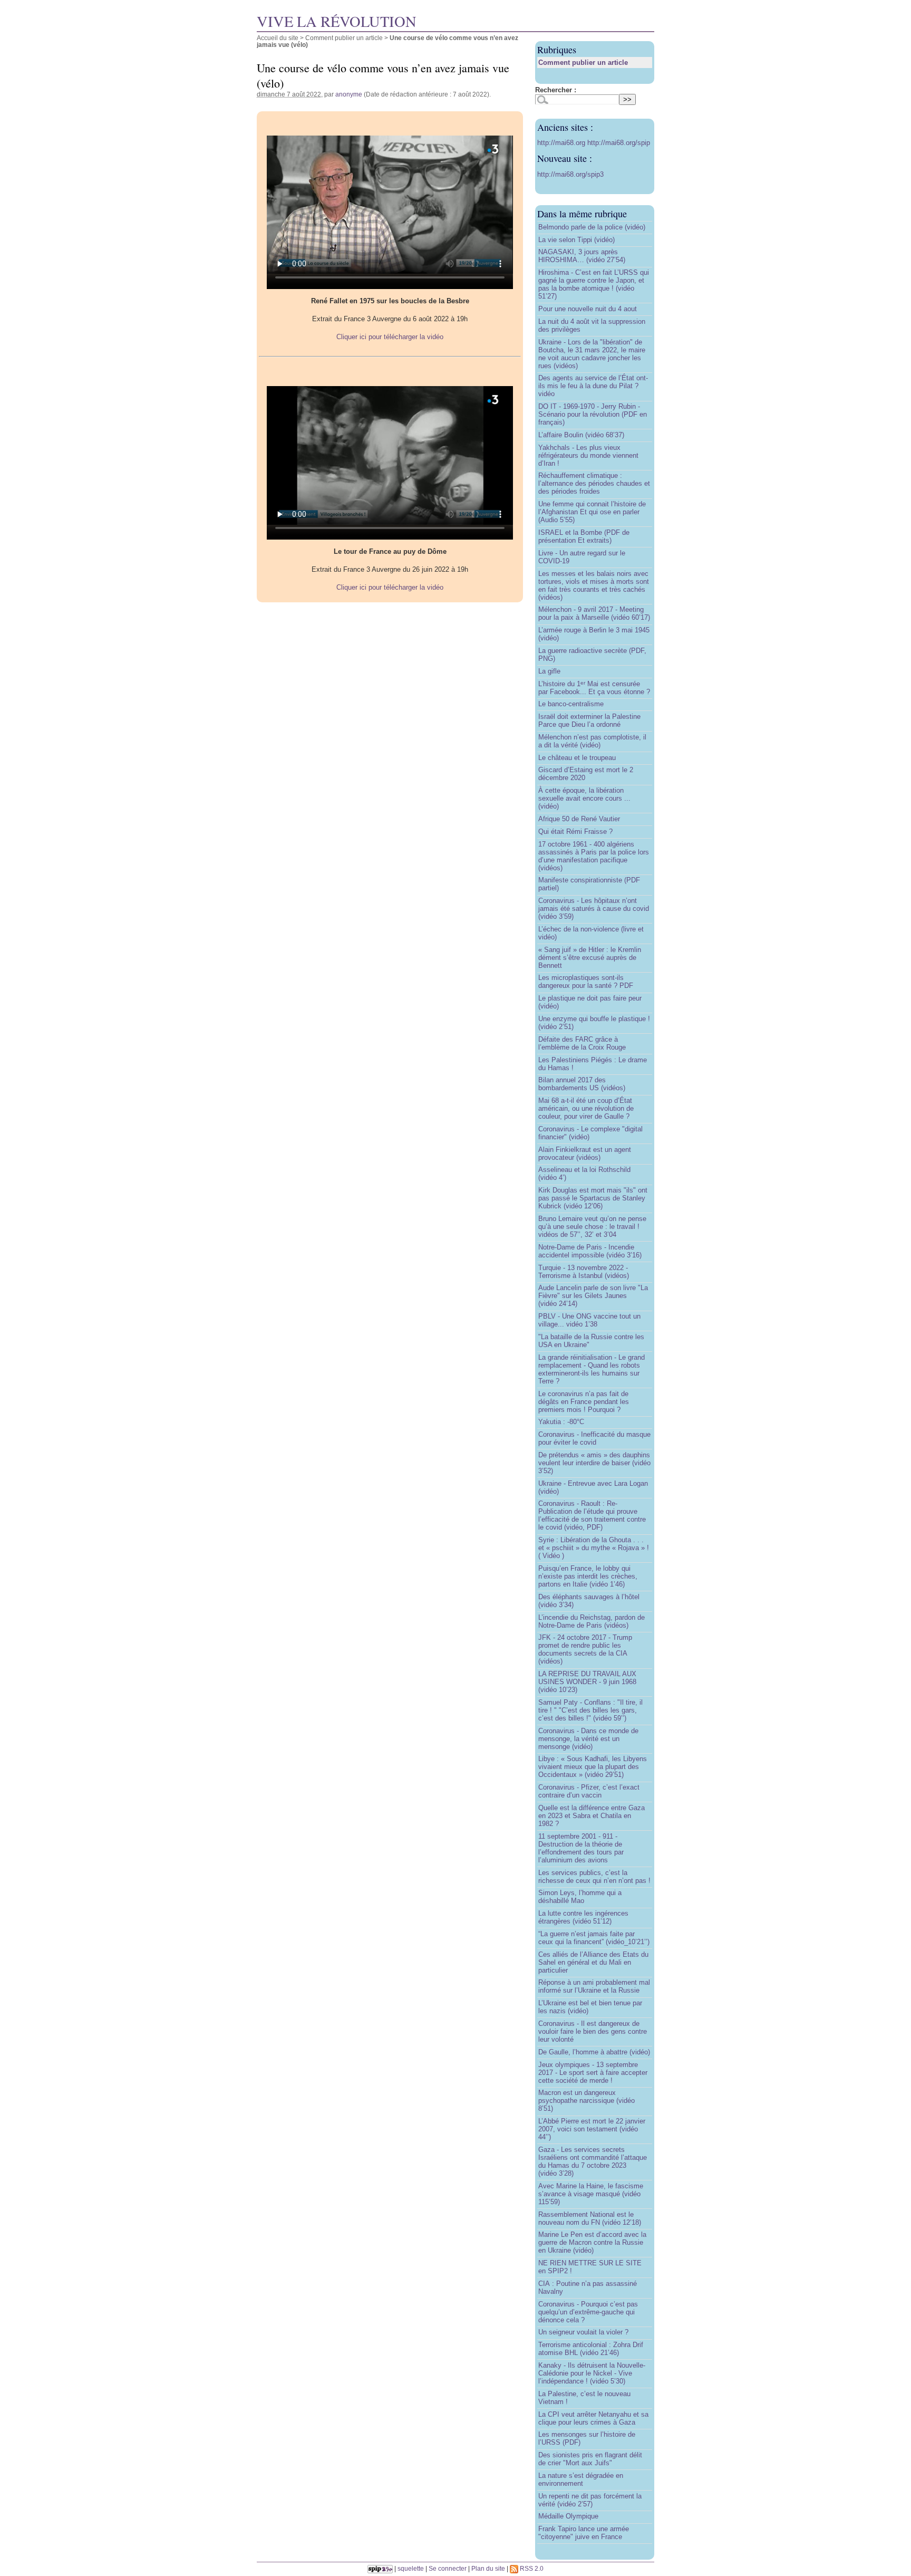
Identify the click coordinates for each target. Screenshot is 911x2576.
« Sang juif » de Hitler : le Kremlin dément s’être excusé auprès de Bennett (590, 958)
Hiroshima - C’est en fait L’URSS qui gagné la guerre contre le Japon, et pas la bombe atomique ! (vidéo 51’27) (594, 284)
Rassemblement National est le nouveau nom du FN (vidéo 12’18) (590, 2218)
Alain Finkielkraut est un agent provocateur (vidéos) (585, 1154)
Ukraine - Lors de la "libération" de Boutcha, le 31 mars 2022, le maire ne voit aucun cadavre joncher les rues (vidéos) (592, 354)
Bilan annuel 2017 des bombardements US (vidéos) (582, 1084)
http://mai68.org (562, 143)
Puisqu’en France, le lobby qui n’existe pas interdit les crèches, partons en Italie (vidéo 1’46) (588, 1576)
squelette (411, 2568)
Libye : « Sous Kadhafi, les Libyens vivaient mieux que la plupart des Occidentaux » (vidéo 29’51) (593, 1767)
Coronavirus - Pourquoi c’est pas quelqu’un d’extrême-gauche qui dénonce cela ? (588, 2312)
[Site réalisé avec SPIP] (380, 2568)
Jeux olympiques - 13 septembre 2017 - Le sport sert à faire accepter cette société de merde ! (593, 2073)
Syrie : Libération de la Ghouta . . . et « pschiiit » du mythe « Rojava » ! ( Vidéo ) (594, 1548)
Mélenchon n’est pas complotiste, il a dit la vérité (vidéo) (592, 741)
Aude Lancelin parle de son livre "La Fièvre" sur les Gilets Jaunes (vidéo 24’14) (593, 1296)
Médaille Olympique (568, 2516)
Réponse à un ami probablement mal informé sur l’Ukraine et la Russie (594, 1986)
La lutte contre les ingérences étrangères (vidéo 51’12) (583, 1917)
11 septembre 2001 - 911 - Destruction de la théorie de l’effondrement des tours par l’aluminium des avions (581, 1848)
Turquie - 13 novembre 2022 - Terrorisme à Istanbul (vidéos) (584, 1272)
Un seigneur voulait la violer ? (583, 2332)
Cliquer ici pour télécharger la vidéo (390, 337)
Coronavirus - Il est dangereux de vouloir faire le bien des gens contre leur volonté (593, 2031)
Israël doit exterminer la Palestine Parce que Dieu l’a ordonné (589, 720)
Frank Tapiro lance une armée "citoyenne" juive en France (584, 2533)
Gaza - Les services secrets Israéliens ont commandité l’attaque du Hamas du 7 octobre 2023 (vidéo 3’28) (593, 2161)
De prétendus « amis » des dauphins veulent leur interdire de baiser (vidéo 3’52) (594, 1463)
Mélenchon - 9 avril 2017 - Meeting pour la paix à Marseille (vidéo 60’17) (594, 613)
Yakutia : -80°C (561, 1422)
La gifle (549, 671)
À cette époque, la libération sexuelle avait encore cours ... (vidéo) (584, 798)
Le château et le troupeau (577, 758)
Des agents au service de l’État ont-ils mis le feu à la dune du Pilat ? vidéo (593, 386)
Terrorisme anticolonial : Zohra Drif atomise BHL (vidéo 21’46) (591, 2349)
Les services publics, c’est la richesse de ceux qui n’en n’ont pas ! (594, 1877)
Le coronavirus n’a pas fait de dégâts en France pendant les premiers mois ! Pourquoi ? (584, 1402)
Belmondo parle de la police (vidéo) (592, 227)
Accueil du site (278, 38)
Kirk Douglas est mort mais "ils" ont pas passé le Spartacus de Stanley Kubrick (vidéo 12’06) (593, 1198)
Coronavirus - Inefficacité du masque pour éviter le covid (594, 1438)
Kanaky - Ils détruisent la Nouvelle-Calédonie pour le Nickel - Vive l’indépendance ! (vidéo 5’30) (592, 2373)
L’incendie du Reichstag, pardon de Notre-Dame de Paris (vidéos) (592, 1621)
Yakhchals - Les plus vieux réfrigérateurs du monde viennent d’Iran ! (588, 455)
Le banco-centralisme (571, 704)
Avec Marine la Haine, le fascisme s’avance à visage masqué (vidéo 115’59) (591, 2194)
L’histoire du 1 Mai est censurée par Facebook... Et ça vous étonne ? (594, 688)
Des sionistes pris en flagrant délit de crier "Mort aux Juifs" (590, 2459)
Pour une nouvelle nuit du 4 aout (588, 309)
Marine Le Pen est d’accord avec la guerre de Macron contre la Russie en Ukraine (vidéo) (592, 2242)
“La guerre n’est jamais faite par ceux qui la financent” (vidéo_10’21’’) (594, 1938)
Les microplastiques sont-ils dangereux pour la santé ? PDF (586, 982)
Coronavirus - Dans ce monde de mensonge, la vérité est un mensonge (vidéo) (588, 1739)
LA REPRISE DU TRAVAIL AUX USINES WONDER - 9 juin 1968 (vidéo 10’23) (587, 1682)
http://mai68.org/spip (619, 143)
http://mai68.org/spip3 (570, 174)
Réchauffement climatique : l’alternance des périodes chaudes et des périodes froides (594, 483)
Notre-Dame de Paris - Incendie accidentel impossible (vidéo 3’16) (590, 1251)
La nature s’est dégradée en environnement (581, 2479)
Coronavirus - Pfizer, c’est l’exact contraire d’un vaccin (589, 1791)
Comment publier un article (344, 38)
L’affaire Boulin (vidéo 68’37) (581, 435)
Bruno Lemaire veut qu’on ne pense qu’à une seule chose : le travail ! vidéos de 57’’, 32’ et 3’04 (592, 1227)
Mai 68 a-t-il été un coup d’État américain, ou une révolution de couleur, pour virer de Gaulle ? (586, 1108)
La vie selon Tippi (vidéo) (576, 240)
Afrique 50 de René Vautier (579, 819)
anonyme (349, 94)
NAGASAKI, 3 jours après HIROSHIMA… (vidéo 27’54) (582, 256)
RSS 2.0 (531, 2568)
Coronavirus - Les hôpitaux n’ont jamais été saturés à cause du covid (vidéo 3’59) (594, 909)
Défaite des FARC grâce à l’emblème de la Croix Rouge (582, 1043)
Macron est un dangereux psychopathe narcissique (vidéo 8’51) (587, 2101)
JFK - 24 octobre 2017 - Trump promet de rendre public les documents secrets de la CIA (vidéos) (585, 1649)
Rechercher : (556, 90)
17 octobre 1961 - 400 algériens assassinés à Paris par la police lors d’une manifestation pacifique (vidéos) (594, 856)
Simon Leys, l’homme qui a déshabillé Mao (580, 1897)
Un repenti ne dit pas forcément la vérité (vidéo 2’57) (590, 2500)
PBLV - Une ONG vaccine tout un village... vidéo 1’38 (589, 1320)
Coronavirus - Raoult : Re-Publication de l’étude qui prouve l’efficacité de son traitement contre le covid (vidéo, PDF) (592, 1515)
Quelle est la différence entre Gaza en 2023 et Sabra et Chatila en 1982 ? (592, 1816)
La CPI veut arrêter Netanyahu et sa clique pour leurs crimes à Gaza (593, 2418)
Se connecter (448, 2568)
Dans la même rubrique (582, 214)
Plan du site (488, 2568)
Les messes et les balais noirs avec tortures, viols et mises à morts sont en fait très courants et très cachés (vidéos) (594, 585)
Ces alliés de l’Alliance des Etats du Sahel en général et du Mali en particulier (593, 1962)
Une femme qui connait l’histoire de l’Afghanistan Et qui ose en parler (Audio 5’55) (592, 512)
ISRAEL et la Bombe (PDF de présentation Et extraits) (584, 536)
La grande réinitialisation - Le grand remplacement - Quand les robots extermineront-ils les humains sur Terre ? (592, 1369)
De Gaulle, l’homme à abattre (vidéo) (594, 2052)
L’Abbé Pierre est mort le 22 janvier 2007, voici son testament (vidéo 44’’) (592, 2129)
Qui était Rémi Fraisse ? (575, 832)
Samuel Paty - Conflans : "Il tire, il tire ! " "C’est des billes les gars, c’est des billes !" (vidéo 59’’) (590, 1710)
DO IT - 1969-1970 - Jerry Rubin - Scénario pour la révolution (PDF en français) (593, 414)
